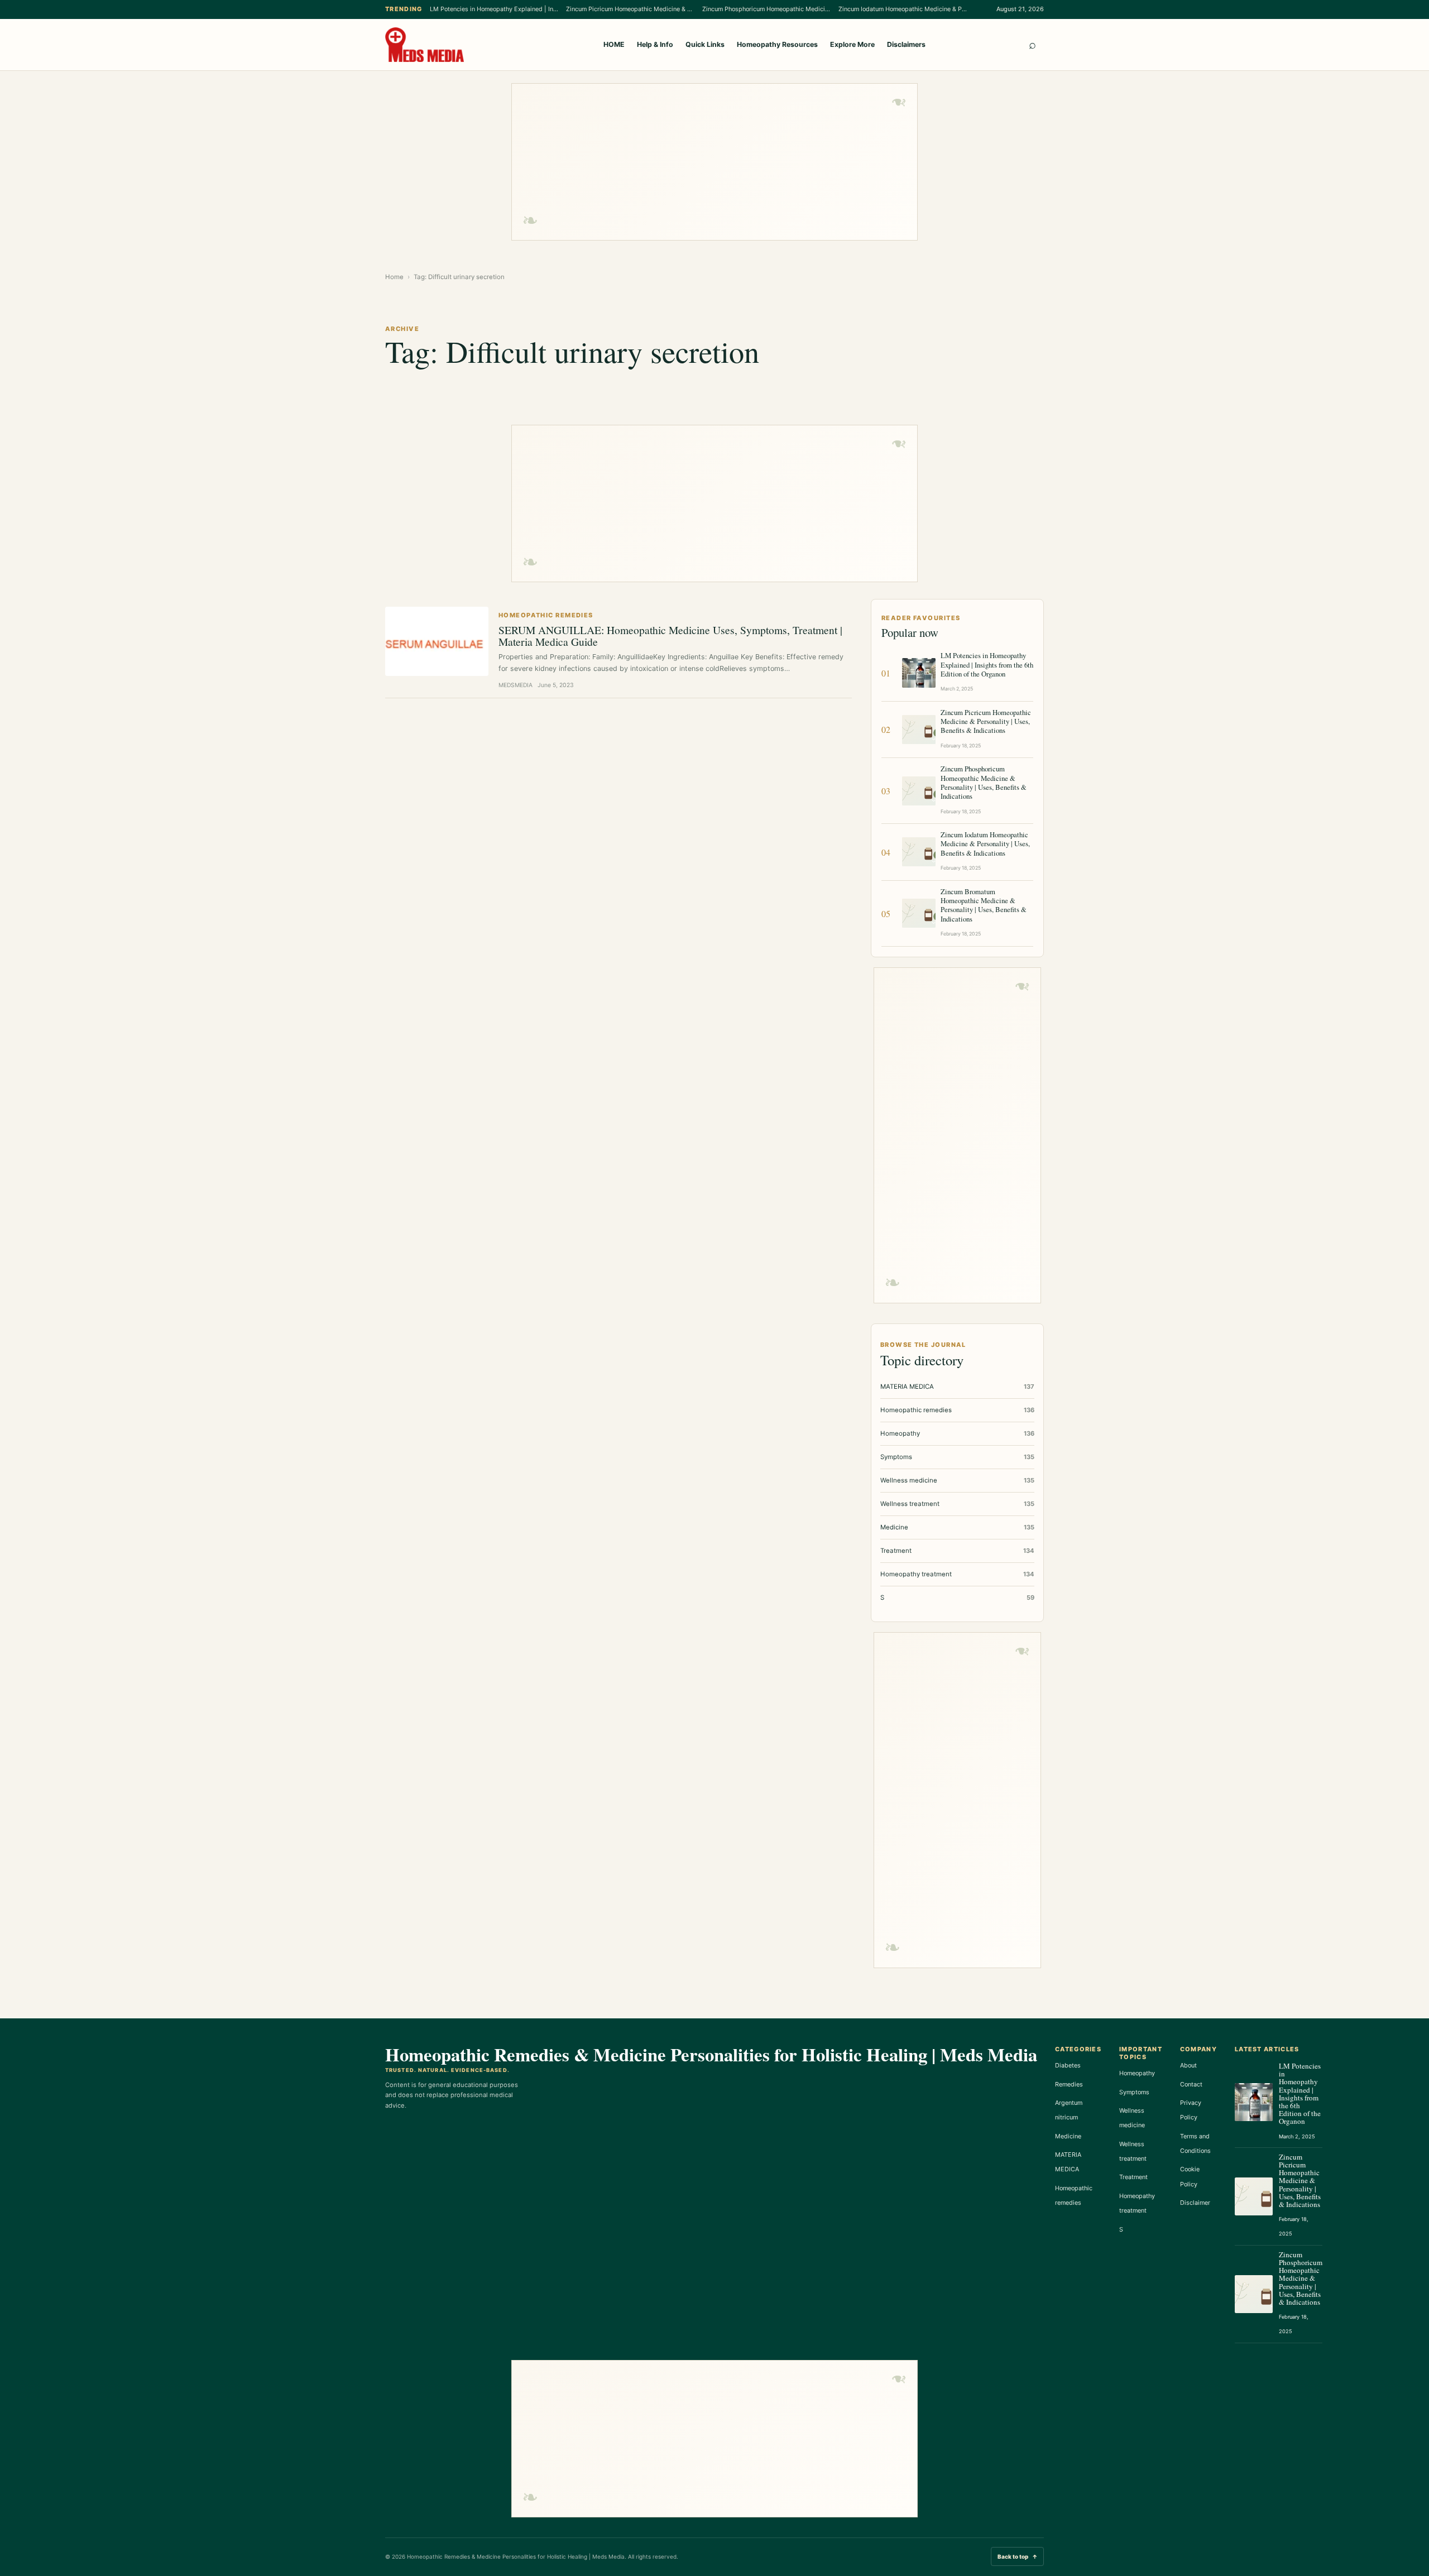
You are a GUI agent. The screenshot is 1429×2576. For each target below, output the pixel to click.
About (1188, 2065)
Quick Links (705, 44)
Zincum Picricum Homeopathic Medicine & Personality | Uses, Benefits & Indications (630, 9)
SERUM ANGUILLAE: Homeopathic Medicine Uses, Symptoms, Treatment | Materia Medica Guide (670, 635)
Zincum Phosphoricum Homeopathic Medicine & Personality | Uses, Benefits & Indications (766, 9)
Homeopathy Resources (777, 44)
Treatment (1133, 2177)
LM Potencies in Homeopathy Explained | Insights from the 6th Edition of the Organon (494, 9)
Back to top (1017, 2556)
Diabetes (1068, 2065)
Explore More (852, 44)
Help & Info (655, 44)
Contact (1191, 2084)
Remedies (1069, 2084)
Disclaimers (906, 44)
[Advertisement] (714, 162)
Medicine (1068, 2136)
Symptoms (1134, 2092)
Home (394, 277)
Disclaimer (1195, 2203)
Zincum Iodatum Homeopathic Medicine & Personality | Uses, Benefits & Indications (903, 9)
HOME (614, 44)
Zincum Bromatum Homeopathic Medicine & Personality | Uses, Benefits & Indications (984, 905)
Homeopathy (1137, 2073)
